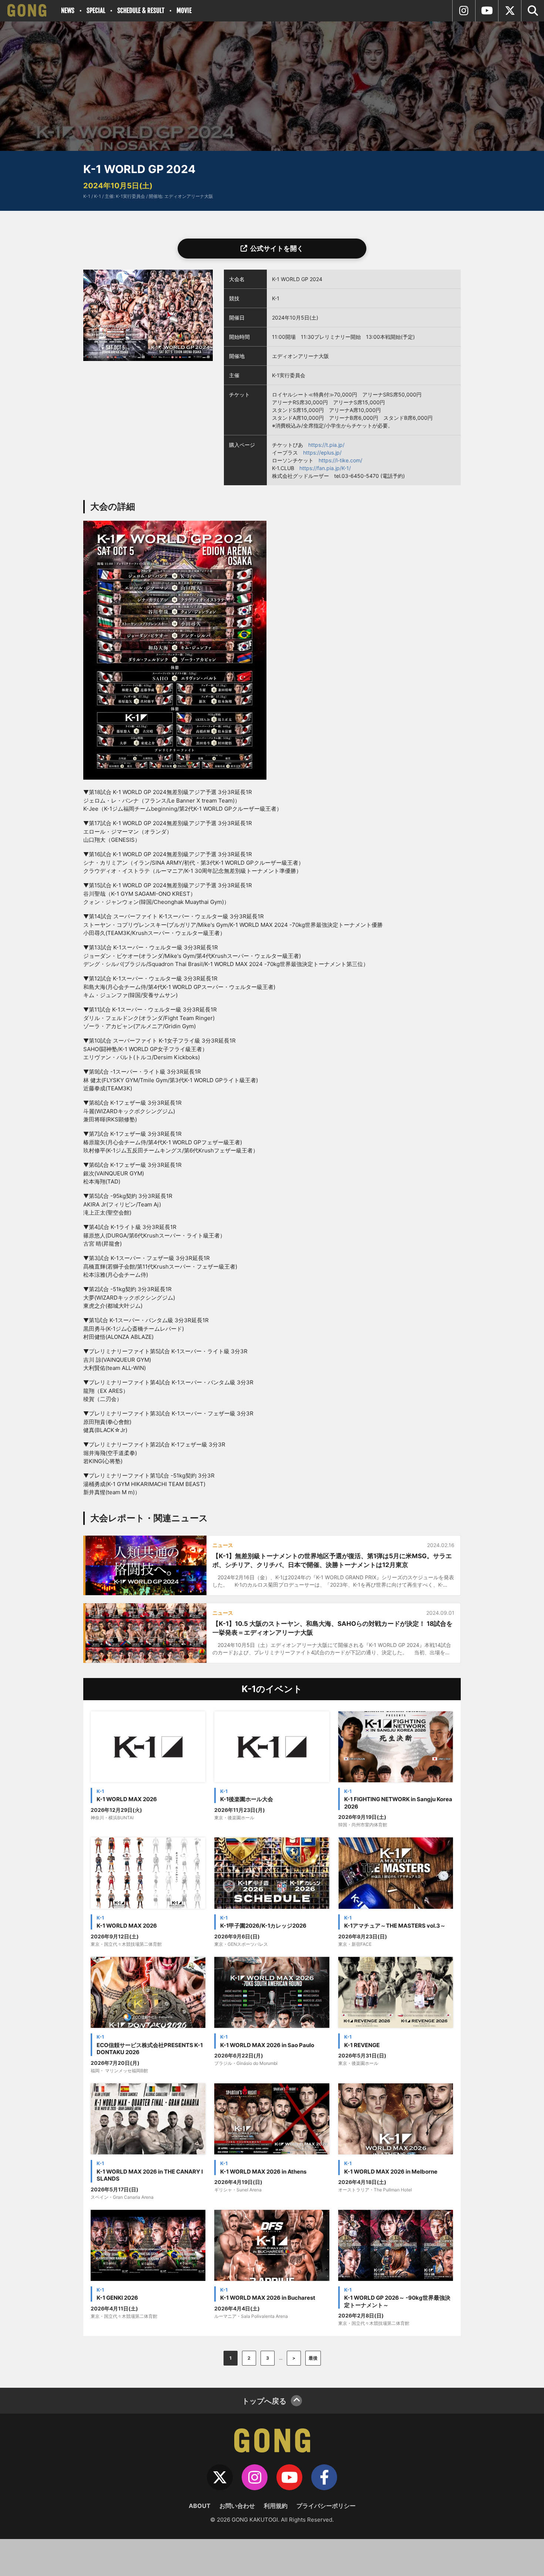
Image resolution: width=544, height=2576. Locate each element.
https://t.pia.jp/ (326, 445)
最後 (313, 2358)
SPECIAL (96, 11)
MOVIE (184, 11)
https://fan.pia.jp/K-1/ (325, 468)
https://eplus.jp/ (322, 453)
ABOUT (200, 2506)
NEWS (68, 11)
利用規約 (276, 2506)
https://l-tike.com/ (340, 460)
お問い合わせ (237, 2506)
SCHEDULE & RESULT (141, 11)
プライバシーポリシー (326, 2506)
